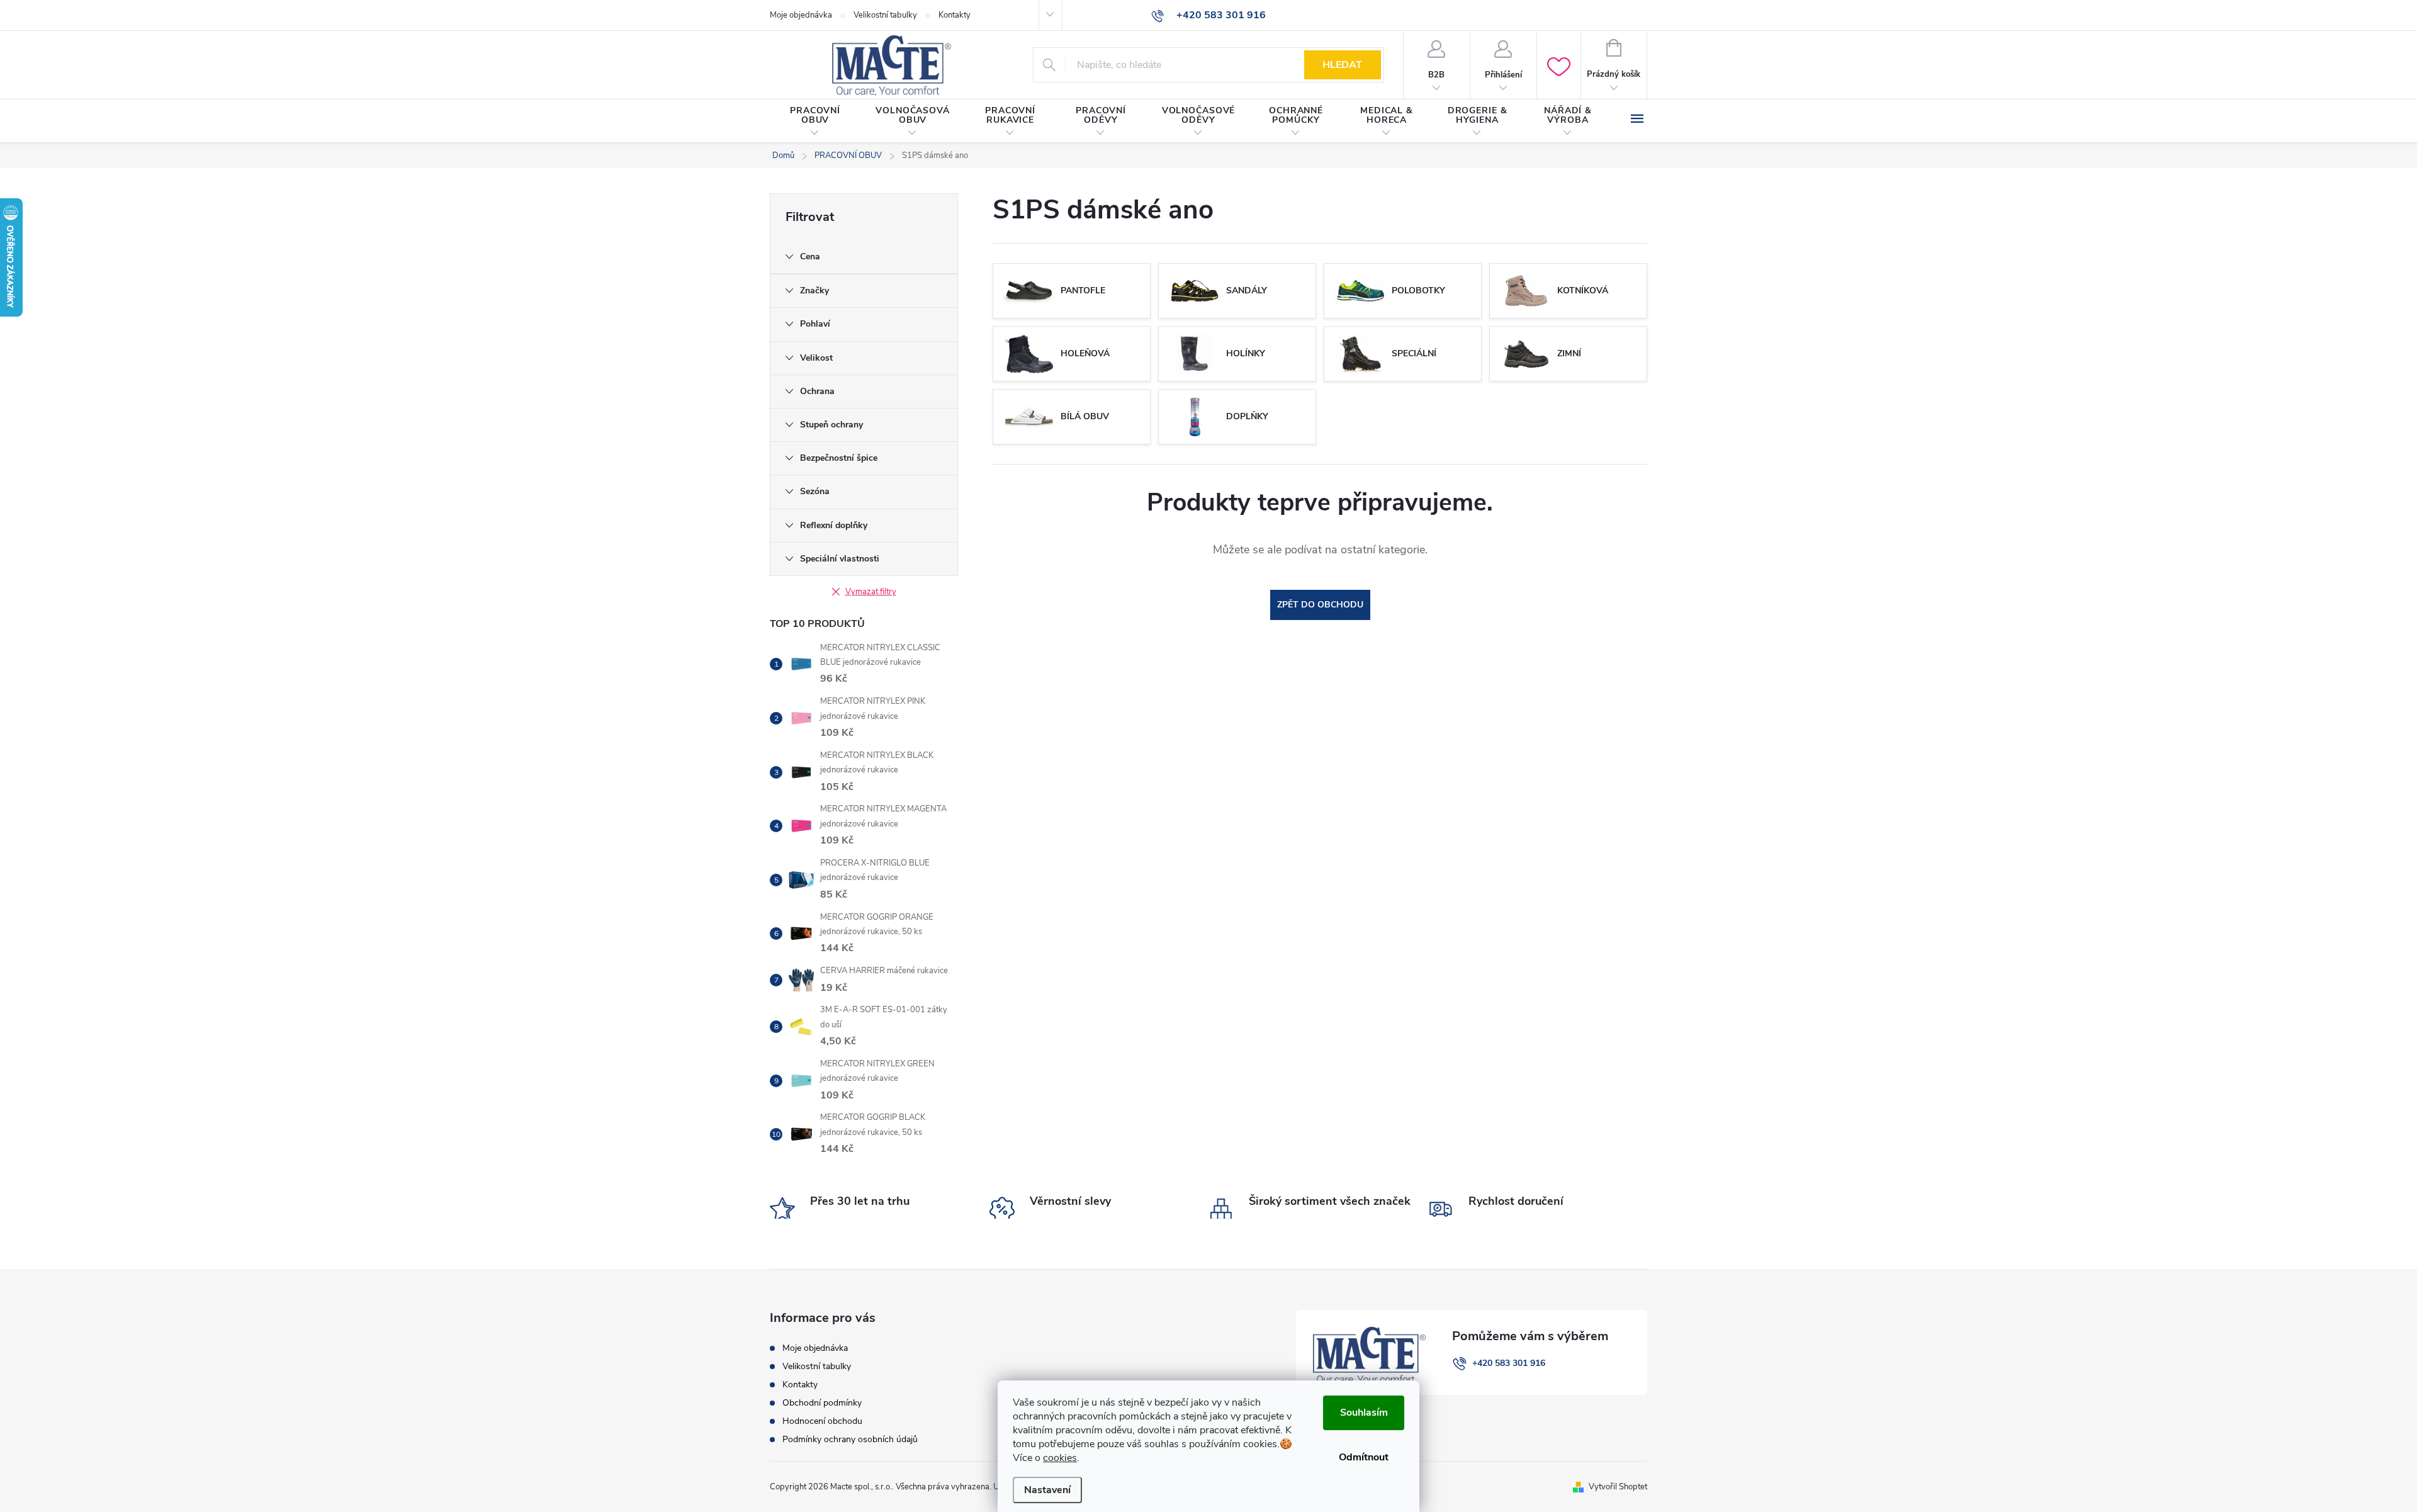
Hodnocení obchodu (822, 1421)
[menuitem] (815, 121)
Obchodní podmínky (822, 1403)
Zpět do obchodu (1320, 605)
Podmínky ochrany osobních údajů (850, 1439)
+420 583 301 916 (1509, 1363)
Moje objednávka (801, 15)
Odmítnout (1364, 1457)
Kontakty (955, 15)
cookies (1060, 1458)
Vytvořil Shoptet (1618, 1487)
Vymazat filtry (871, 592)
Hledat (1342, 65)
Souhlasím (1364, 1413)
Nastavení (1047, 1490)
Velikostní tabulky (885, 15)
